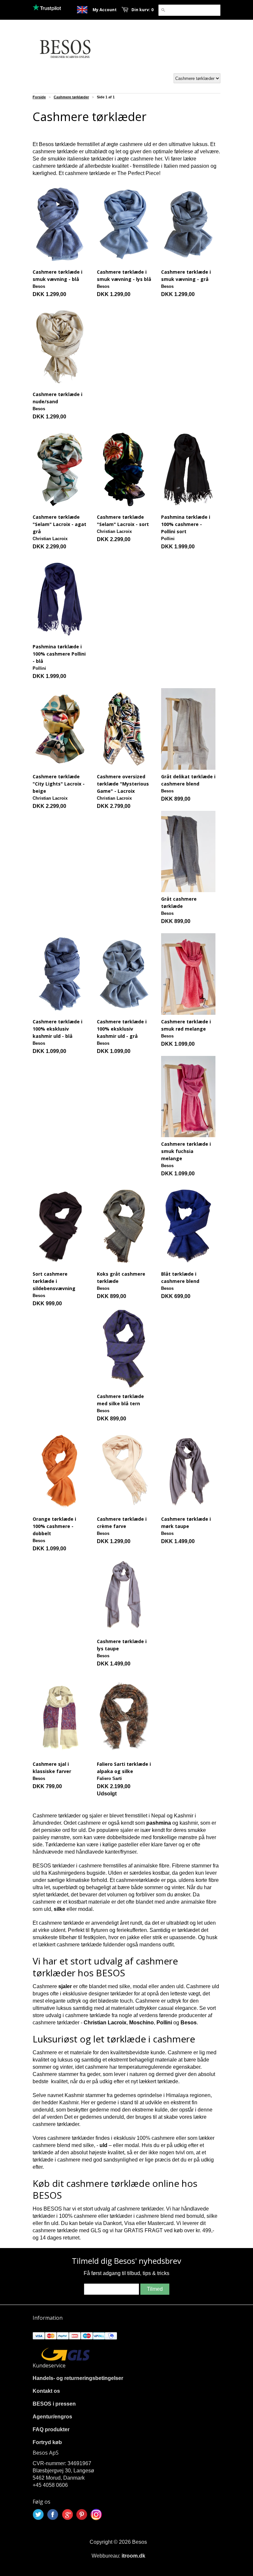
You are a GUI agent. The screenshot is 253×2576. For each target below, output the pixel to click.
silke (59, 1909)
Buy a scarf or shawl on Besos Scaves (82, 10)
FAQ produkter (51, 2429)
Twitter (38, 2514)
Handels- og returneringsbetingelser (78, 2378)
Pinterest (82, 2514)
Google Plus (67, 2514)
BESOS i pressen (54, 2404)
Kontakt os (46, 2391)
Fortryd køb (47, 2442)
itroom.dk (133, 2556)
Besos (189, 2023)
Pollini (164, 2023)
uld (103, 2145)
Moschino (141, 2023)
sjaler (65, 1986)
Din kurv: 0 (142, 10)
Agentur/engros (52, 2417)
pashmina (159, 1823)
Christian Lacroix (105, 2023)
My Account (105, 10)
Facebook (53, 2514)
